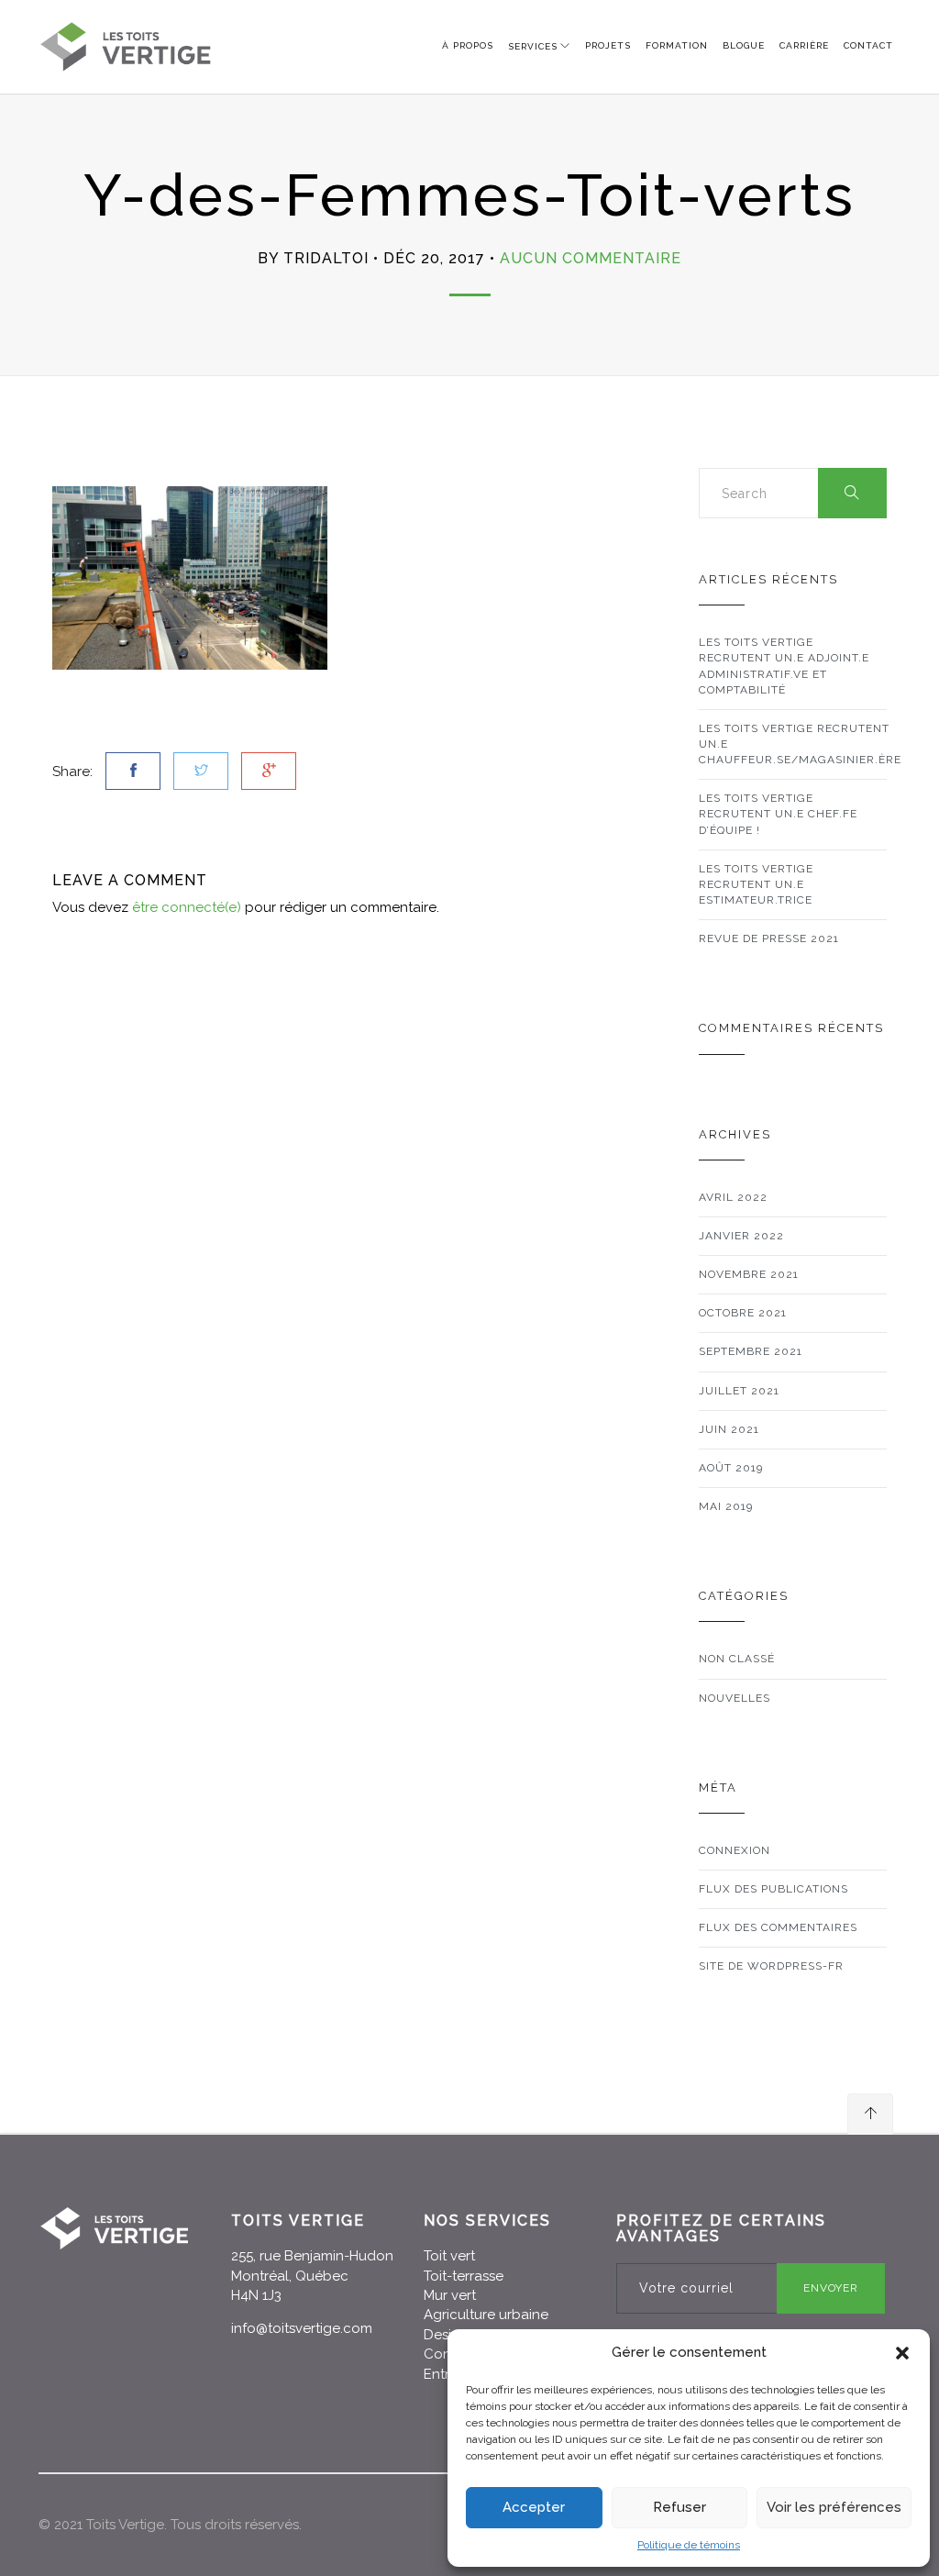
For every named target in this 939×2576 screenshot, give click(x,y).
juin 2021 (729, 1429)
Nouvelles (735, 1698)
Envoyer (831, 2288)
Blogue (744, 45)
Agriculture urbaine (486, 2315)
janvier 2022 (741, 1236)
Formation (677, 45)
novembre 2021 (749, 1274)
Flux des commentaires (778, 1927)
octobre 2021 (743, 1313)
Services (533, 46)
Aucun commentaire (591, 258)
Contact (868, 45)
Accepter (534, 2507)
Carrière (804, 45)
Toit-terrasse (464, 2276)
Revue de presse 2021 (769, 938)
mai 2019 (726, 1506)
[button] (902, 2353)
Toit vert (449, 2256)
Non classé (737, 1659)
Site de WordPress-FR (771, 1966)
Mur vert (450, 2295)
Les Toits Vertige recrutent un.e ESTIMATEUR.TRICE (756, 884)
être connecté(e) (187, 907)
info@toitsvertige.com (302, 2328)
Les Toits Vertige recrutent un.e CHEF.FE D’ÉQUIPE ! (778, 814)
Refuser (679, 2507)
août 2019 (731, 1468)
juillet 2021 (739, 1391)
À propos (468, 45)
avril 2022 (733, 1197)
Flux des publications (773, 1889)
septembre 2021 (751, 1351)
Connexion (735, 1850)
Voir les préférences (834, 2507)
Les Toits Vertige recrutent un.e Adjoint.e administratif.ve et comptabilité (784, 666)
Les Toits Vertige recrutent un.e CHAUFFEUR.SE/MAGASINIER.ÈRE (800, 744)
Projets (608, 45)
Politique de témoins (689, 2545)
